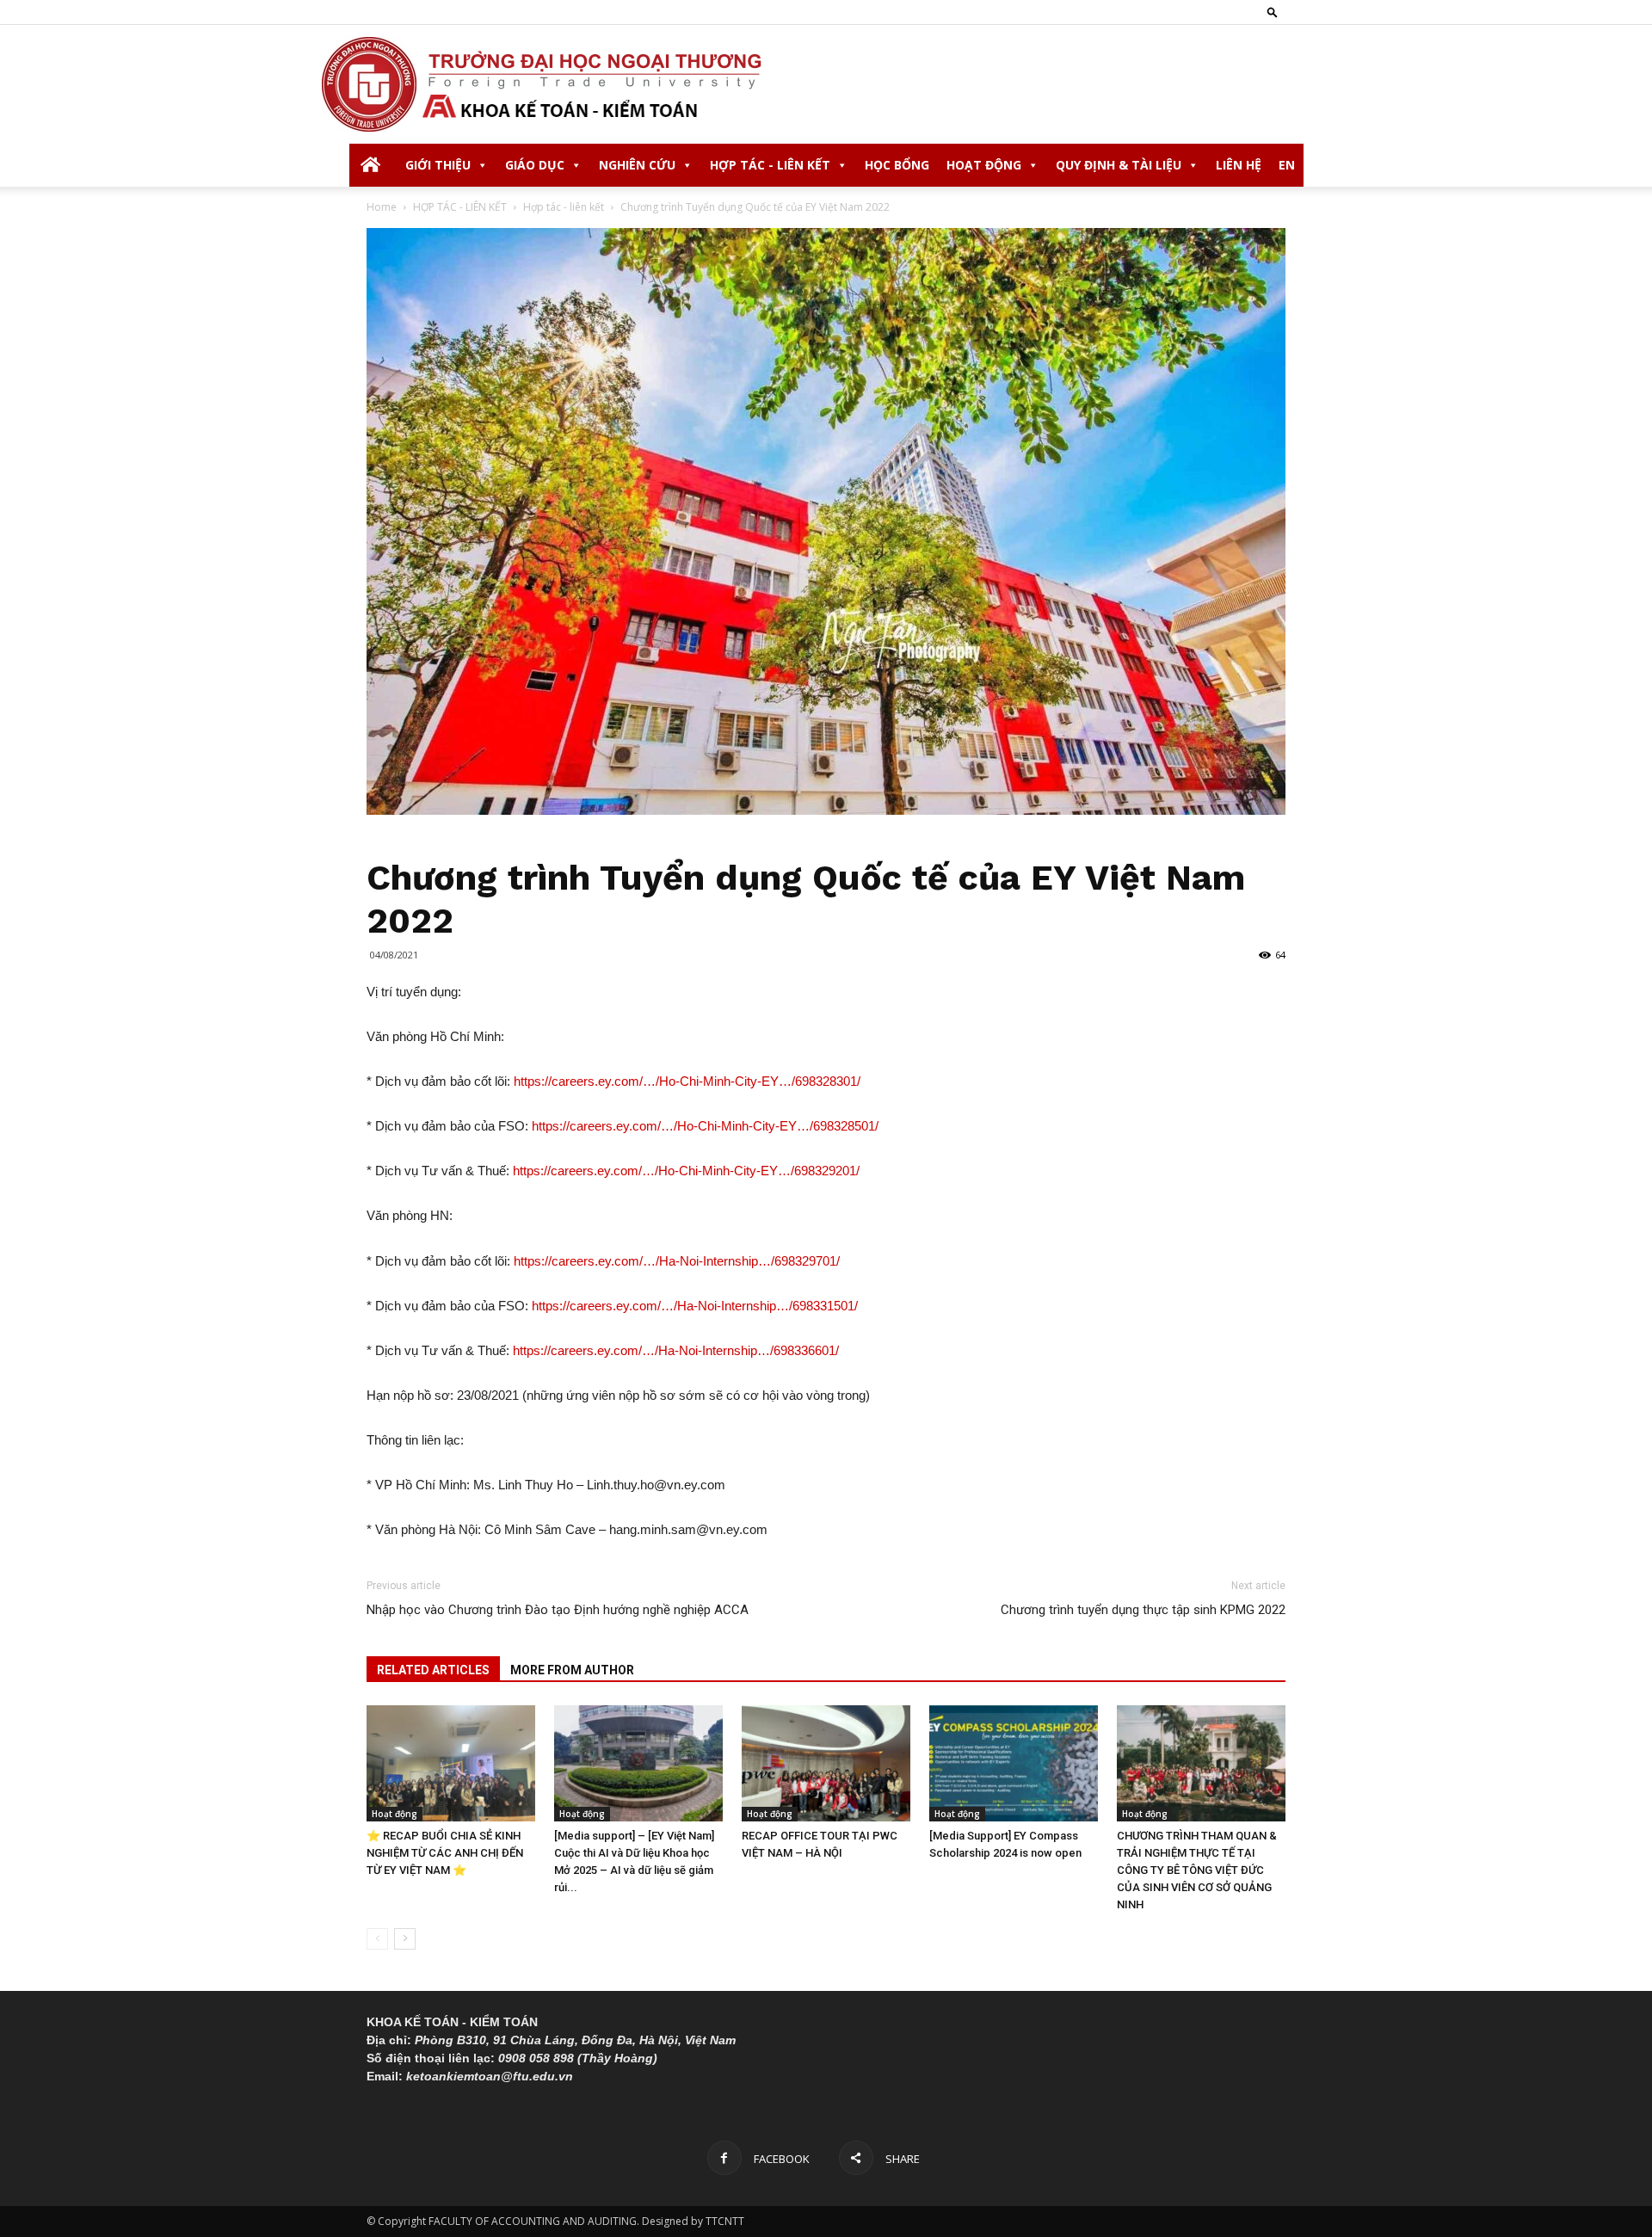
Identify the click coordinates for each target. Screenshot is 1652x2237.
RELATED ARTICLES (433, 1670)
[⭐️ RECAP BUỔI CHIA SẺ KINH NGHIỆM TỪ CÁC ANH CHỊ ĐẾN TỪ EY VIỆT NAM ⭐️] (451, 1763)
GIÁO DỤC (535, 165)
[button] (1273, 12)
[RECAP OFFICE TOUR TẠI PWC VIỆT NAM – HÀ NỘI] (826, 1763)
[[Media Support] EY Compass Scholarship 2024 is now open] (1014, 1763)
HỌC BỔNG (897, 165)
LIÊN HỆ (1239, 165)
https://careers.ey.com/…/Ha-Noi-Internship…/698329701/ (677, 1261)
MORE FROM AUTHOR (572, 1670)
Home (382, 207)
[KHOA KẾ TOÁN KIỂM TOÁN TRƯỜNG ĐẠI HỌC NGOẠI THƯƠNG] (826, 84)
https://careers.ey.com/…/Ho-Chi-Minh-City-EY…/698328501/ (705, 1126)
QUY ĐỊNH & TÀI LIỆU (1119, 165)
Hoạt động (395, 1814)
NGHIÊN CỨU (637, 165)
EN (1287, 165)
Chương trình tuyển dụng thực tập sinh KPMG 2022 (1143, 1610)
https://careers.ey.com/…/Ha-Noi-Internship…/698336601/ (676, 1350)
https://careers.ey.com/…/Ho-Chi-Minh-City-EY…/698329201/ (686, 1171)
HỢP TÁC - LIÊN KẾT (770, 165)
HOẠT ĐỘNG (984, 165)
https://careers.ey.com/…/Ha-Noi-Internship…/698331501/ (695, 1306)
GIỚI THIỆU (438, 165)
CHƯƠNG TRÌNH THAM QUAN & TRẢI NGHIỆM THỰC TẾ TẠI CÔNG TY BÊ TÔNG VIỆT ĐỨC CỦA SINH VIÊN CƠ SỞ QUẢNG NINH (1197, 1870)
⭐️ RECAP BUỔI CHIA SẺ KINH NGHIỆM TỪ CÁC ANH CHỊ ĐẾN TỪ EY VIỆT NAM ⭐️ (445, 1853)
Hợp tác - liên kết (564, 207)
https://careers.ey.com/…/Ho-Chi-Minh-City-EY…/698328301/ (687, 1081)
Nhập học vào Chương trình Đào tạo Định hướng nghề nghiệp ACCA (558, 1610)
